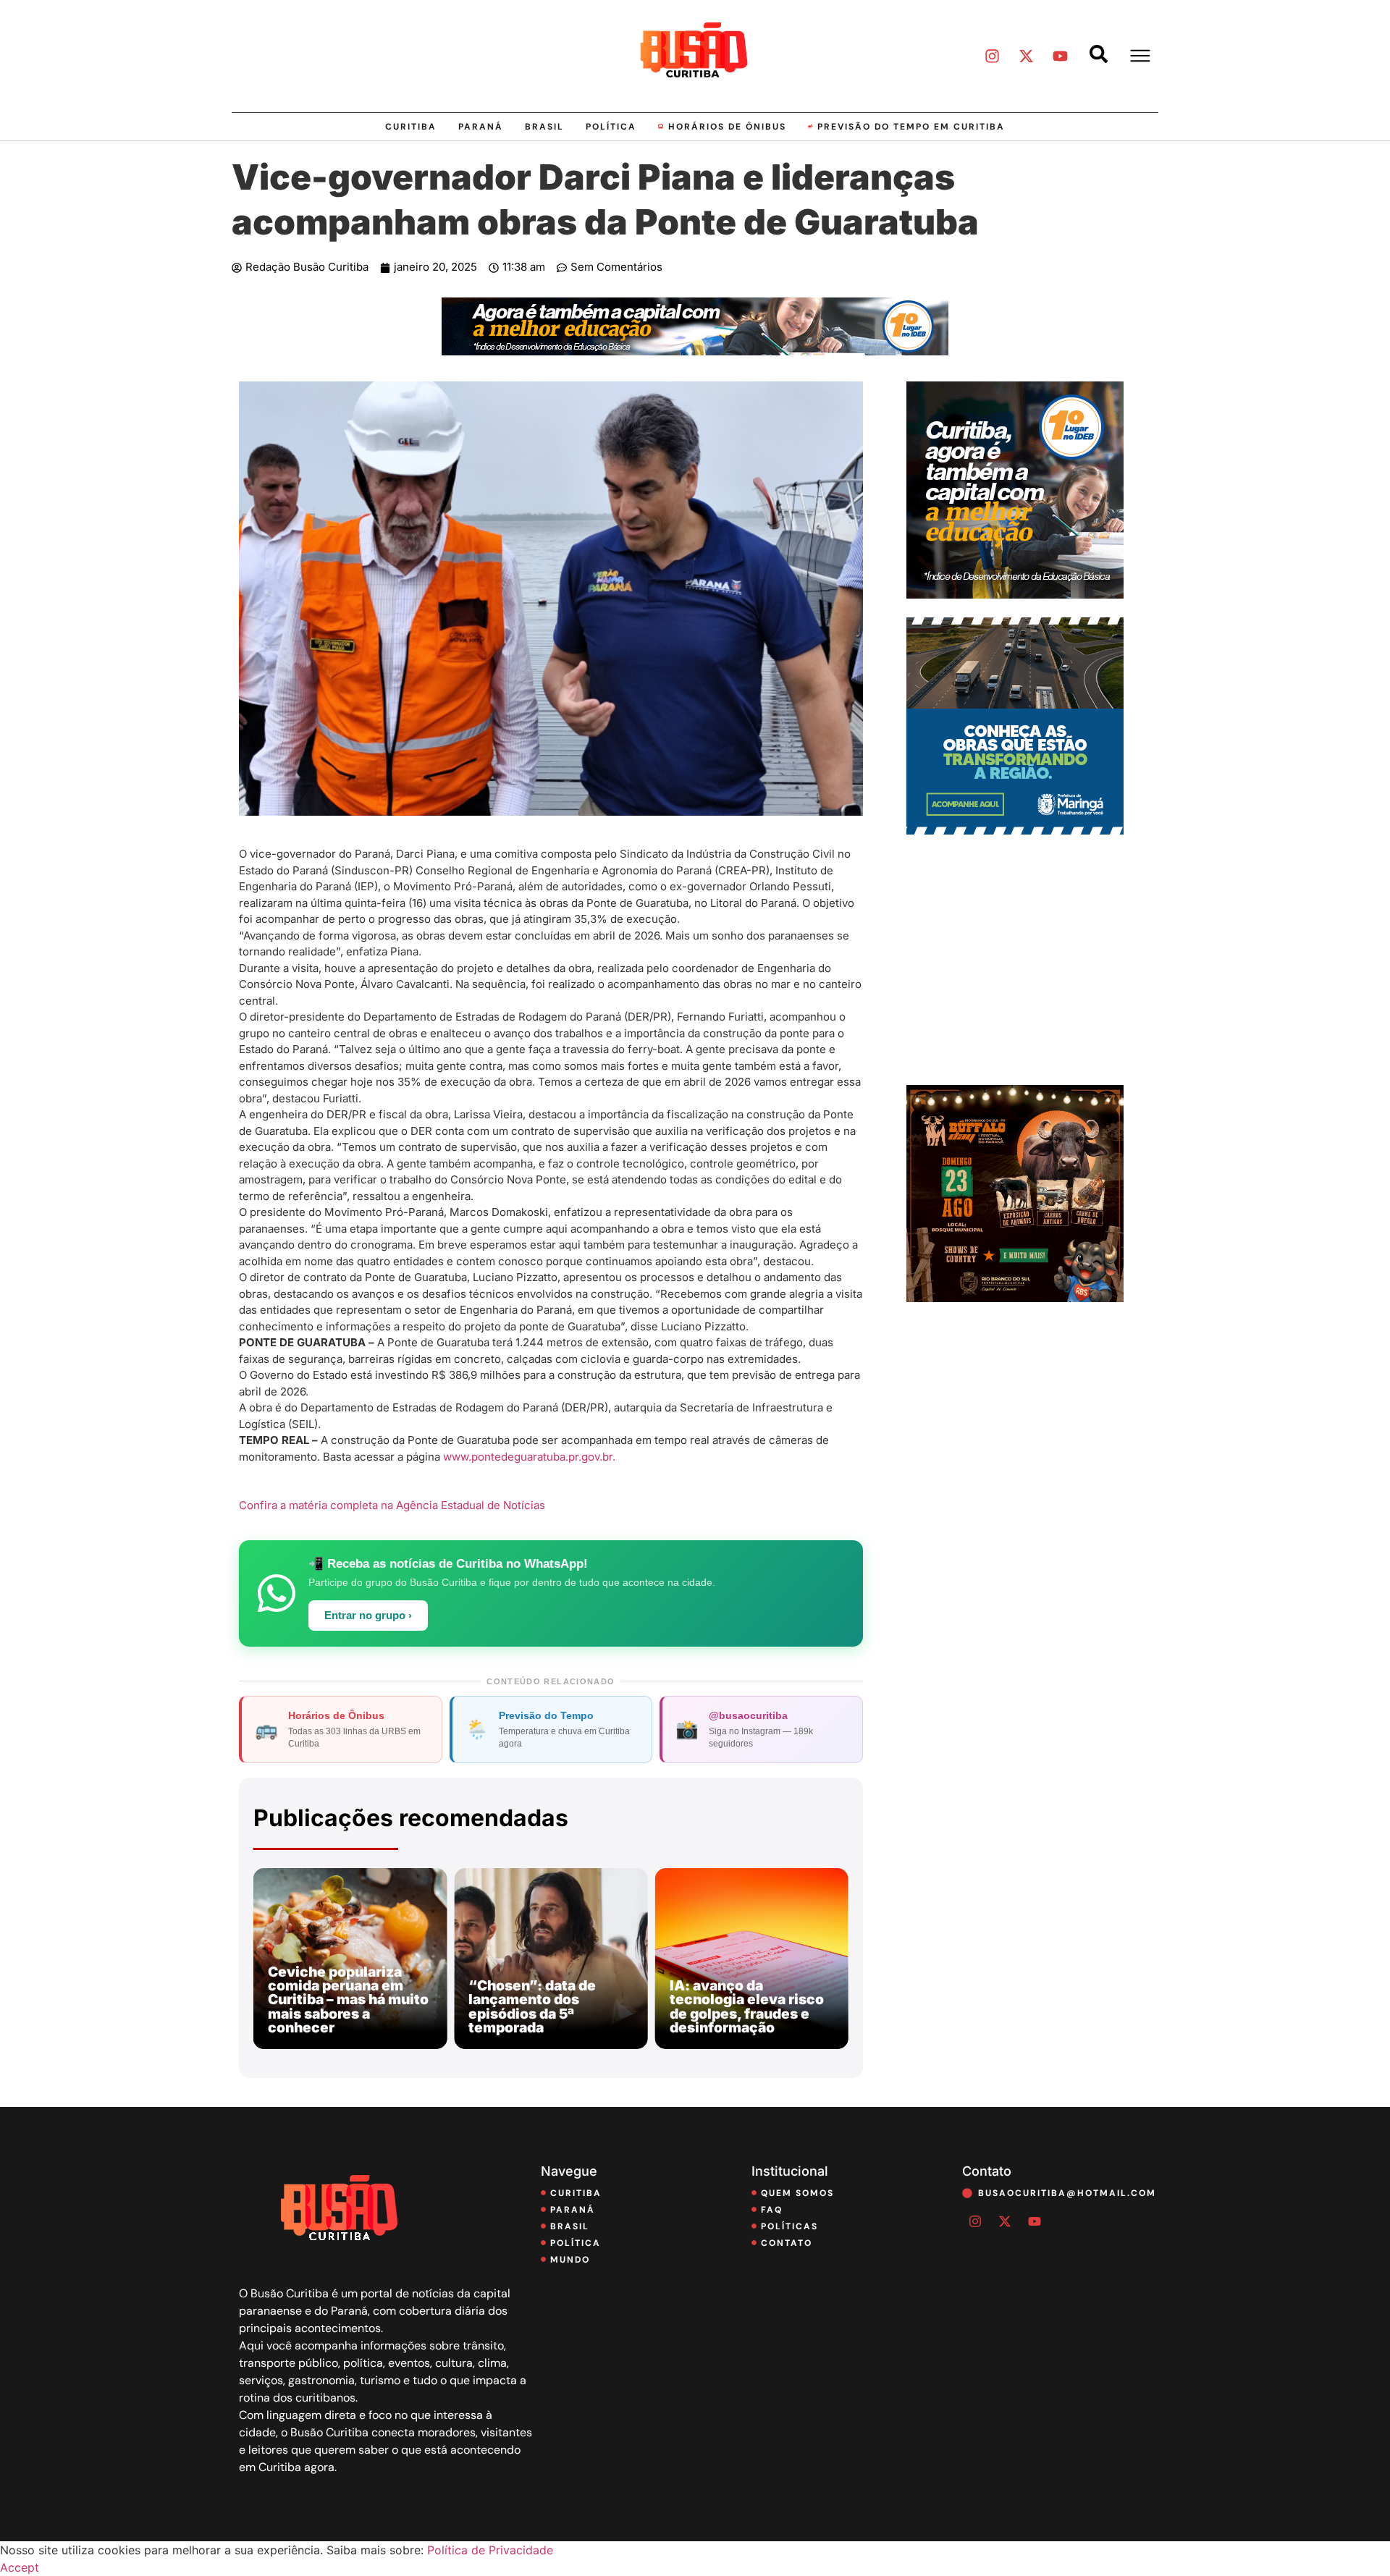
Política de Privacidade (490, 2550)
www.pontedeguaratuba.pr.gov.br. (529, 1457)
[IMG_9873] (1015, 1298)
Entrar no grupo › (368, 1616)
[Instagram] (992, 56)
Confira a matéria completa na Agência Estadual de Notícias (392, 1505)
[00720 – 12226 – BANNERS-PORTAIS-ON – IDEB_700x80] (695, 351)
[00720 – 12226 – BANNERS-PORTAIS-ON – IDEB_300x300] (1015, 594)
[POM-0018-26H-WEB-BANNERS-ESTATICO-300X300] (1015, 830)
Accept (20, 2567)
